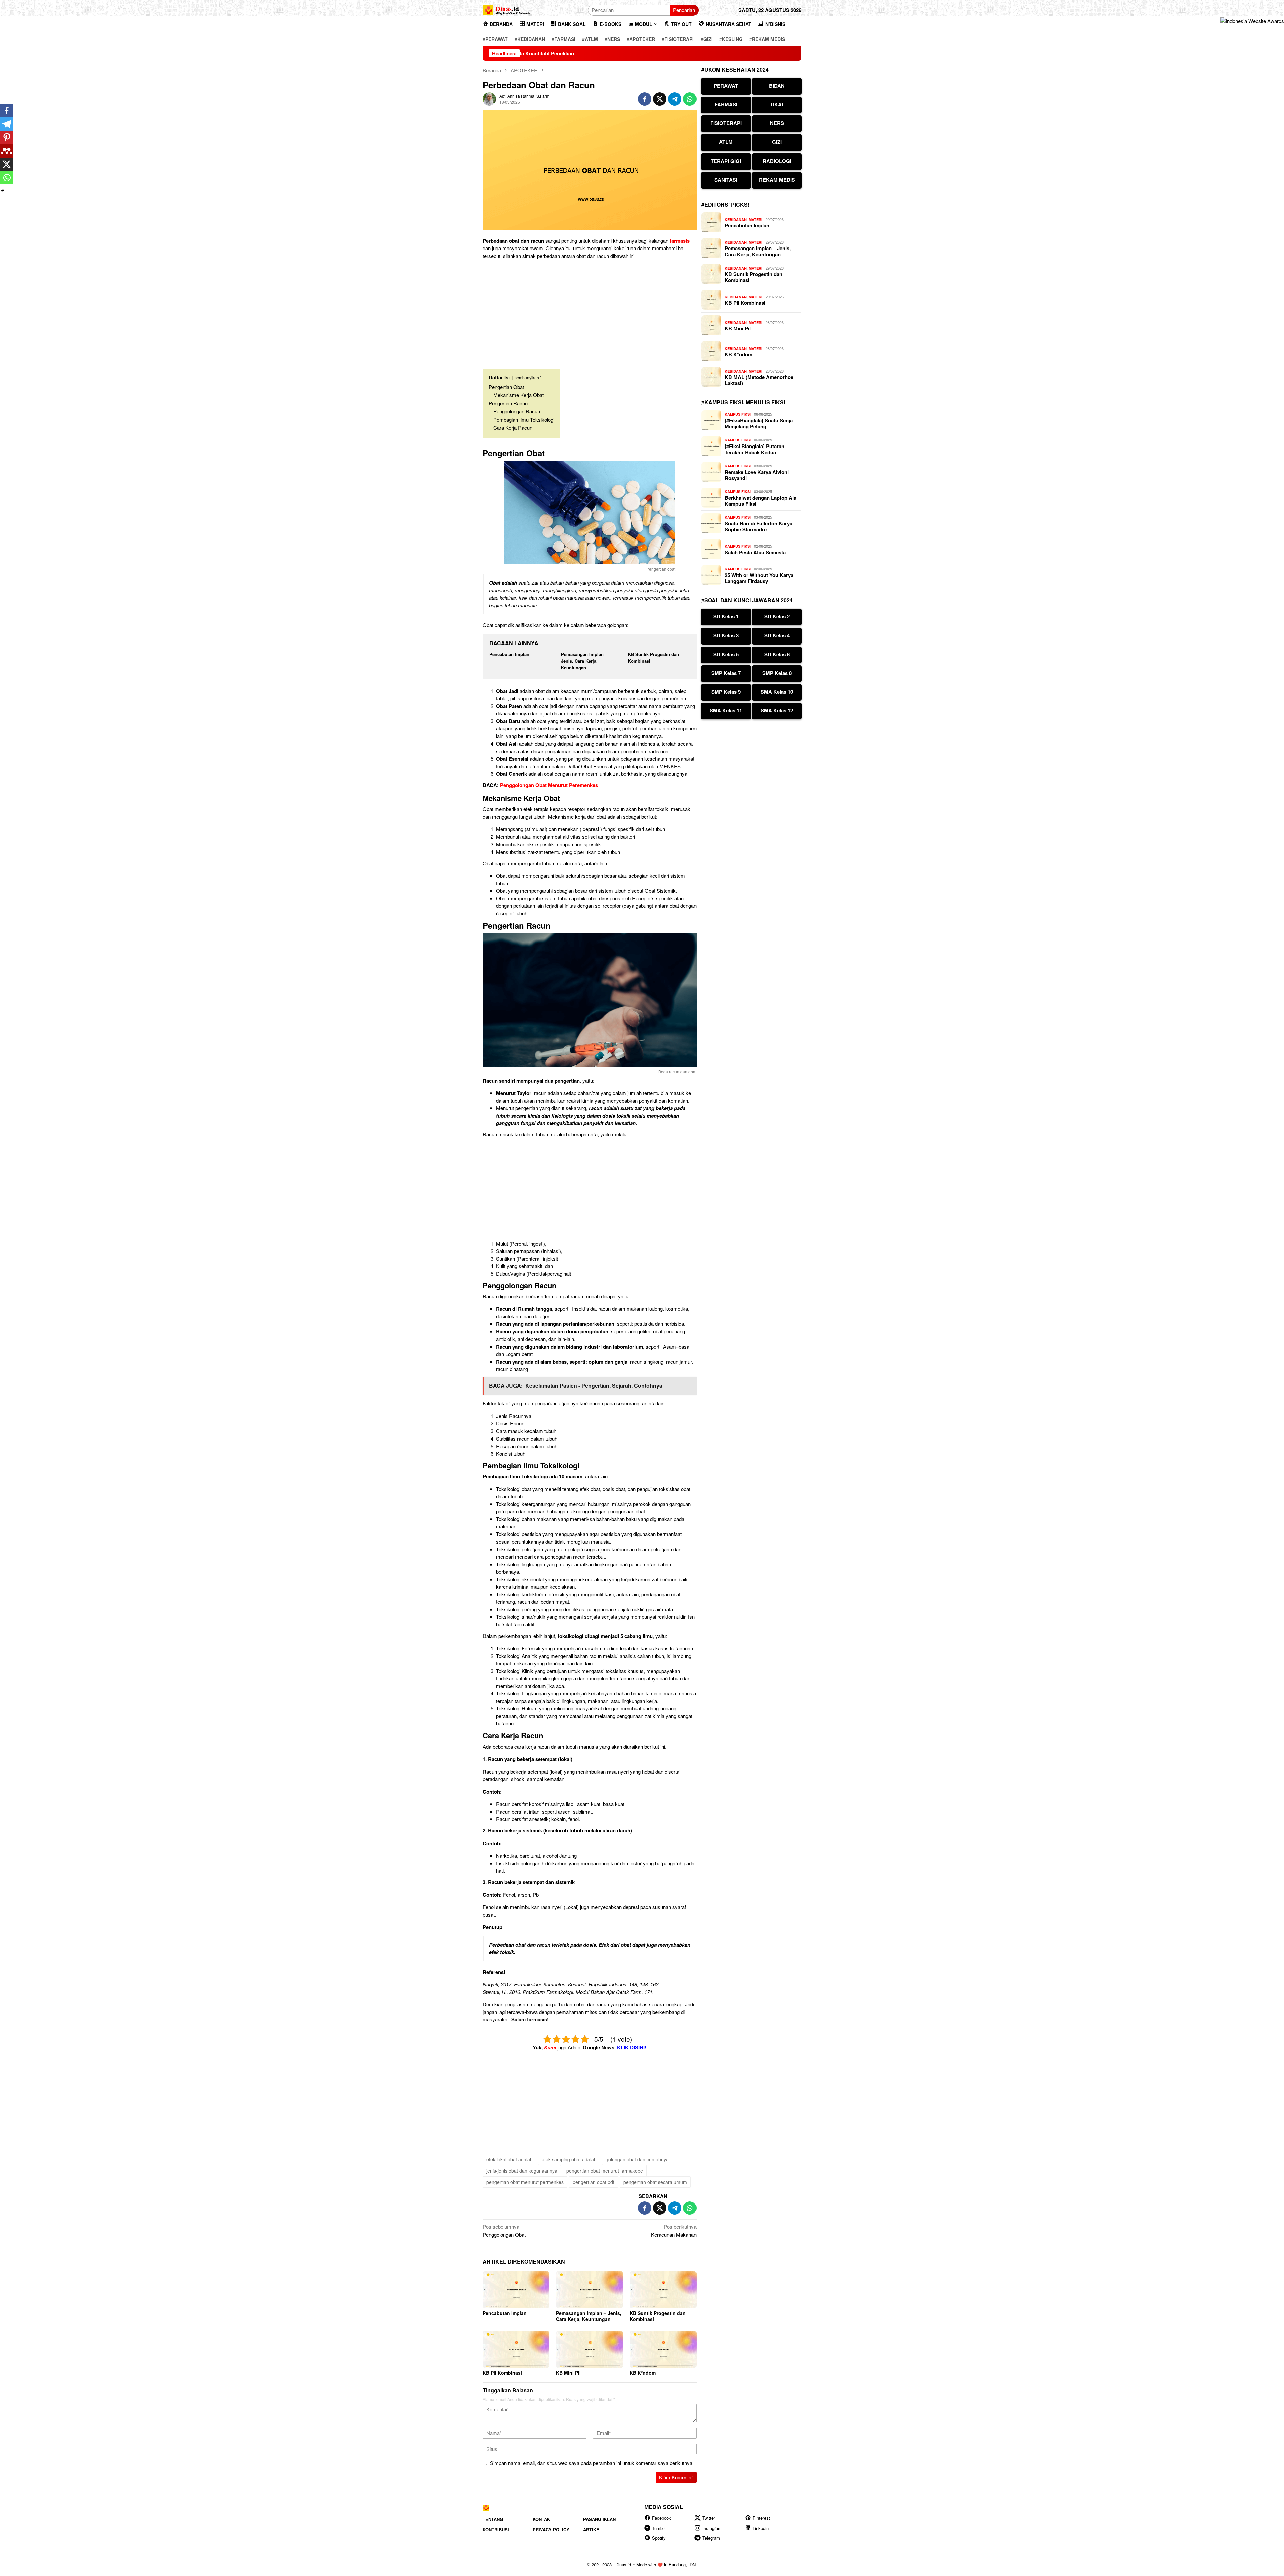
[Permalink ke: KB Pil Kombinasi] (516, 2349)
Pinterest (761, 2518)
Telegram (711, 2538)
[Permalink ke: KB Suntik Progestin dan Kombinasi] (663, 2290)
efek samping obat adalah (569, 2159)
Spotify (659, 2538)
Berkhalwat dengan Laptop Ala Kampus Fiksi (761, 501)
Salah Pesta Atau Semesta (755, 552)
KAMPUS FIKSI (738, 414)
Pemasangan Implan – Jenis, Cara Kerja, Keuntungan (584, 661)
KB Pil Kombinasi (502, 2373)
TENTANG (493, 2519)
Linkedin (761, 2528)
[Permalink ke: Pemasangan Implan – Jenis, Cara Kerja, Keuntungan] (590, 2290)
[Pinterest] (7, 137)
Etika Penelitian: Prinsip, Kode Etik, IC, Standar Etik (783, 53)
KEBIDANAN (736, 220)
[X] (7, 164)
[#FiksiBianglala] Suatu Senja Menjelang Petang (759, 423)
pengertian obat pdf (594, 2182)
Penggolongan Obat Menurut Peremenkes (549, 785)
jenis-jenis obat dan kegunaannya (522, 2171)
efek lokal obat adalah (509, 2159)
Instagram (712, 2528)
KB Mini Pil (568, 2373)
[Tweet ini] (660, 99)
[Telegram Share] (675, 99)
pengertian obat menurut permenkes (525, 2182)
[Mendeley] (7, 151)
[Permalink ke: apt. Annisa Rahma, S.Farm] (489, 98)
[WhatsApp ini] (690, 99)
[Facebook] (7, 111)
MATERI (756, 220)
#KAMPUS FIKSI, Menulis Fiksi (743, 402)
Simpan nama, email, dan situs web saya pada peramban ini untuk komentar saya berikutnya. (592, 2463)
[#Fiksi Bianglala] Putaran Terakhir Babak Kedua (755, 449)
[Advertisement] (590, 311)
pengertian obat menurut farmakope (605, 2171)
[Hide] (3, 191)
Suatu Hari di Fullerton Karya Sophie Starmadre (759, 526)
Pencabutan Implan (509, 654)
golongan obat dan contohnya (637, 2159)
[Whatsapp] (7, 178)
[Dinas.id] (507, 9)
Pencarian (684, 10)
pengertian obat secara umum (655, 2182)
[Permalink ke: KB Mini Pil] (590, 2349)
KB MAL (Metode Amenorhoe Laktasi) (759, 380)
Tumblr (659, 2528)
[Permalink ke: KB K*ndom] (663, 2349)
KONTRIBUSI (496, 2529)
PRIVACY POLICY (551, 2529)
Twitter (709, 2518)
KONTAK (541, 2519)
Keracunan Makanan (674, 2231)
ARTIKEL (593, 2529)
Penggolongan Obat (504, 2231)
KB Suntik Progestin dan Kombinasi (658, 2316)
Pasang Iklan (599, 2519)
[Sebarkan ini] (645, 99)
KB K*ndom (643, 2373)
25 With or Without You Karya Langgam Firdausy (759, 578)
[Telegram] (7, 124)
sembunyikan (527, 377)
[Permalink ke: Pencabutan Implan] (516, 2290)
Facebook (662, 2518)
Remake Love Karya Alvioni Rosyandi (757, 475)
